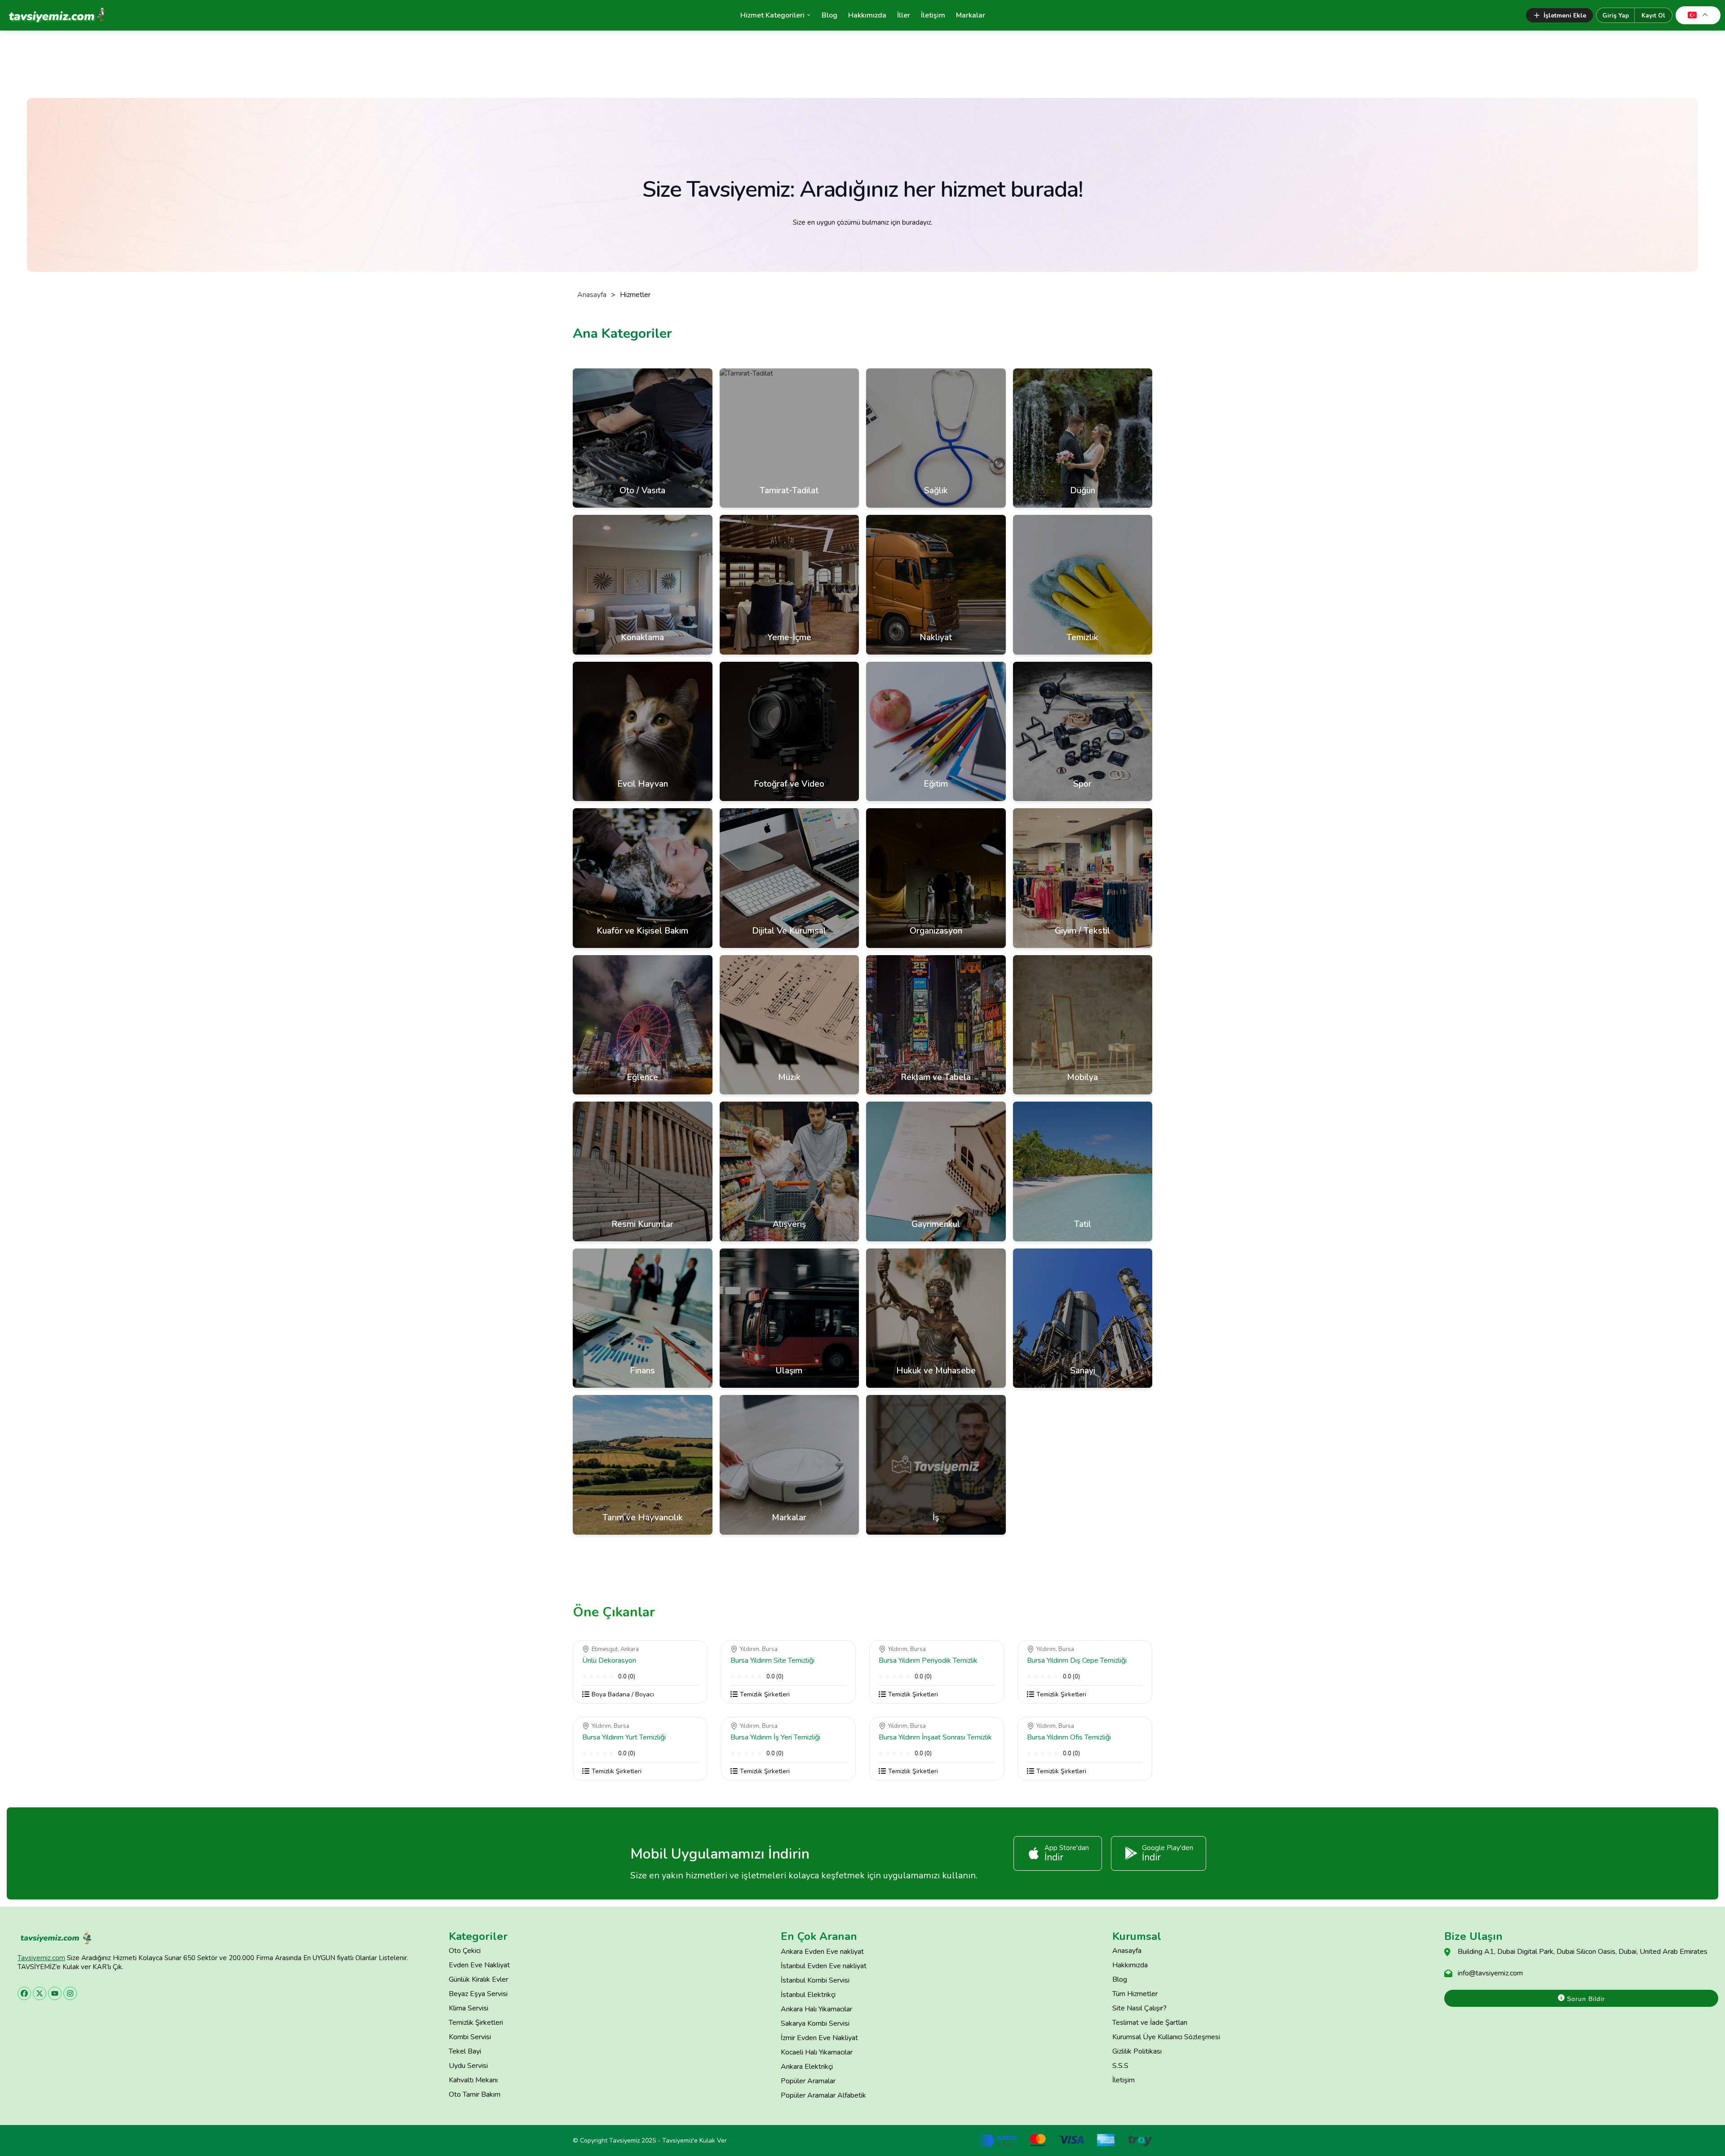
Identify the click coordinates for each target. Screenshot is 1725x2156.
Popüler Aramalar (808, 2081)
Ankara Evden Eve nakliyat (822, 1952)
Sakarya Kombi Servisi (815, 2023)
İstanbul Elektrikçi (808, 1995)
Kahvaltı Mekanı (473, 2080)
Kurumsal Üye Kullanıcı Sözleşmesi (1166, 2037)
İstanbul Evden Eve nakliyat (824, 1966)
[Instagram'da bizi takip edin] (70, 1993)
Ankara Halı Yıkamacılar (816, 2009)
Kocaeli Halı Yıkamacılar (817, 2052)
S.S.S (1120, 2066)
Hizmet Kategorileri (772, 15)
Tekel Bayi (465, 2051)
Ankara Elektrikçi (807, 2067)
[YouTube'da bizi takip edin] (55, 1993)
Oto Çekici (465, 1951)
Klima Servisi (469, 2008)
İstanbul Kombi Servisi (815, 1980)
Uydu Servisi (468, 2066)
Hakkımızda (867, 15)
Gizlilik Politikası (1137, 2051)
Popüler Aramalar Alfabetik (823, 2095)
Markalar (971, 15)
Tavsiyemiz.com (41, 1958)
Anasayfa (592, 295)
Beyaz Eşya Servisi (478, 1994)
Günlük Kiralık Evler (478, 1979)
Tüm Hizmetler (1135, 1994)
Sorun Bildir (1585, 1999)
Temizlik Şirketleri (476, 2023)
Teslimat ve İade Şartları (1150, 2023)
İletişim (933, 15)
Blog (829, 15)
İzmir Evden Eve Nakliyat (819, 2038)
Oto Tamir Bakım (475, 2094)
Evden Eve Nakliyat (479, 1965)
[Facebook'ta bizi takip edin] (24, 1993)
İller (904, 15)
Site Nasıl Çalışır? (1139, 2008)
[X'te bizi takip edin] (40, 1993)
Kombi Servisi (470, 2037)
